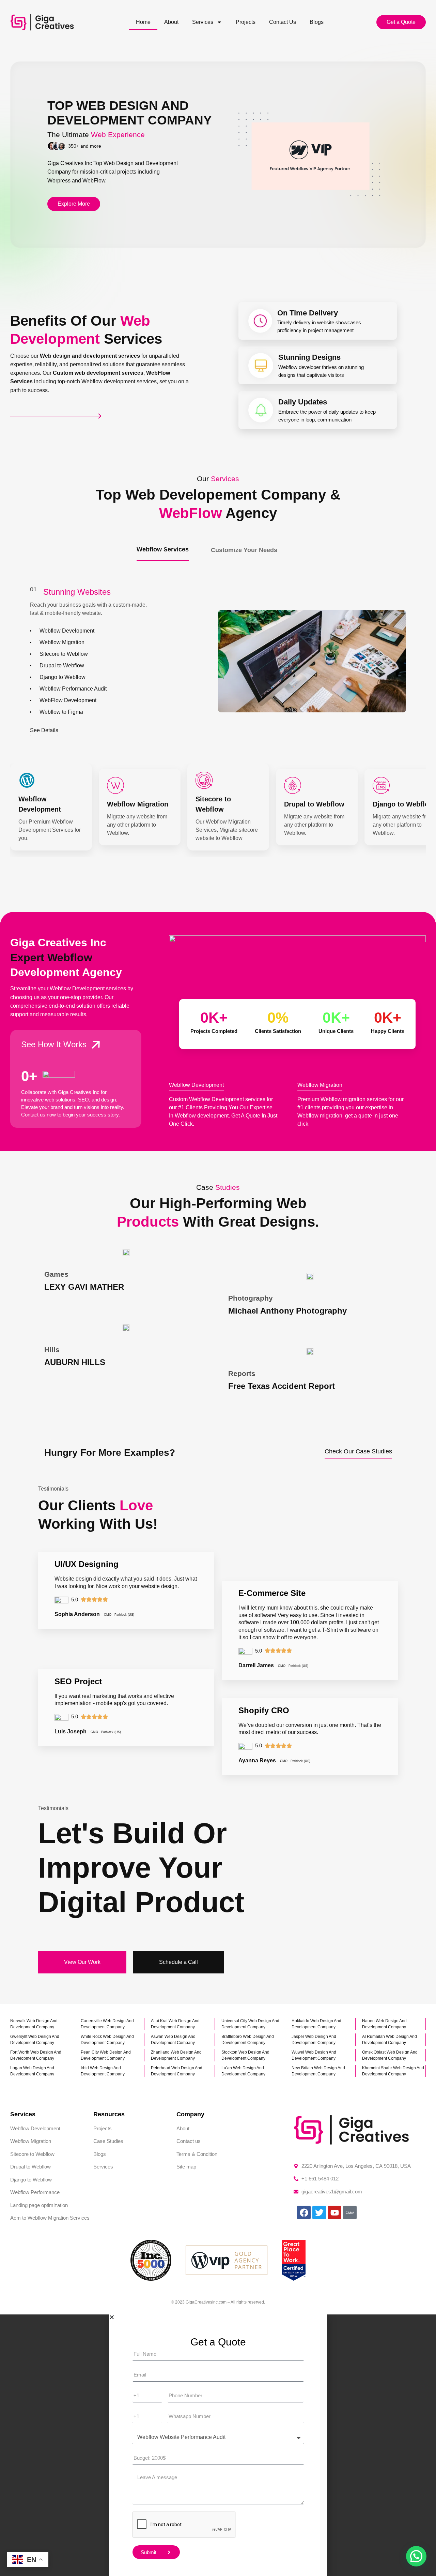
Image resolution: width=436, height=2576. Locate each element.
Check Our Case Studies (358, 1451)
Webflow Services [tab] (163, 549)
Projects (246, 22)
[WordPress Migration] (115, 785)
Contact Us (283, 22)
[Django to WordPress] (381, 785)
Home (143, 22)
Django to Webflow (403, 804)
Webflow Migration (138, 804)
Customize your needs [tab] (244, 550)
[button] (416, 2556)
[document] (218, 2445)
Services (203, 22)
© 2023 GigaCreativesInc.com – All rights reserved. (218, 2302)
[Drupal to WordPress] (293, 785)
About (171, 22)
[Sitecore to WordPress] (204, 780)
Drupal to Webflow (314, 804)
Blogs (317, 22)
